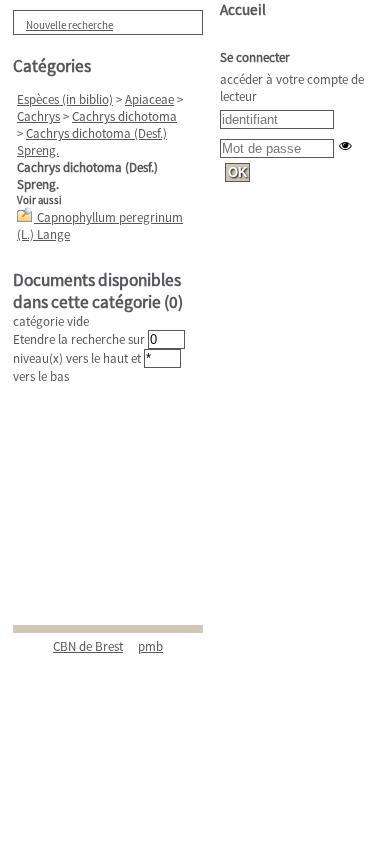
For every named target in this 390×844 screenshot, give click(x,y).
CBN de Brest (88, 646)
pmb (150, 646)
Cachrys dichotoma (124, 116)
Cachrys (38, 116)
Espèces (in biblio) (65, 99)
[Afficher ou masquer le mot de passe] (345, 145)
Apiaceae (149, 99)
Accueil (243, 9)
